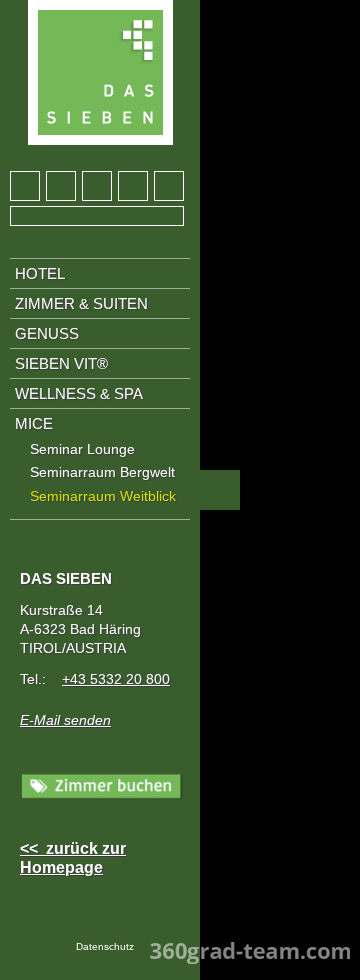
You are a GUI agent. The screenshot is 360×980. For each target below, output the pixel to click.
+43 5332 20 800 (116, 679)
